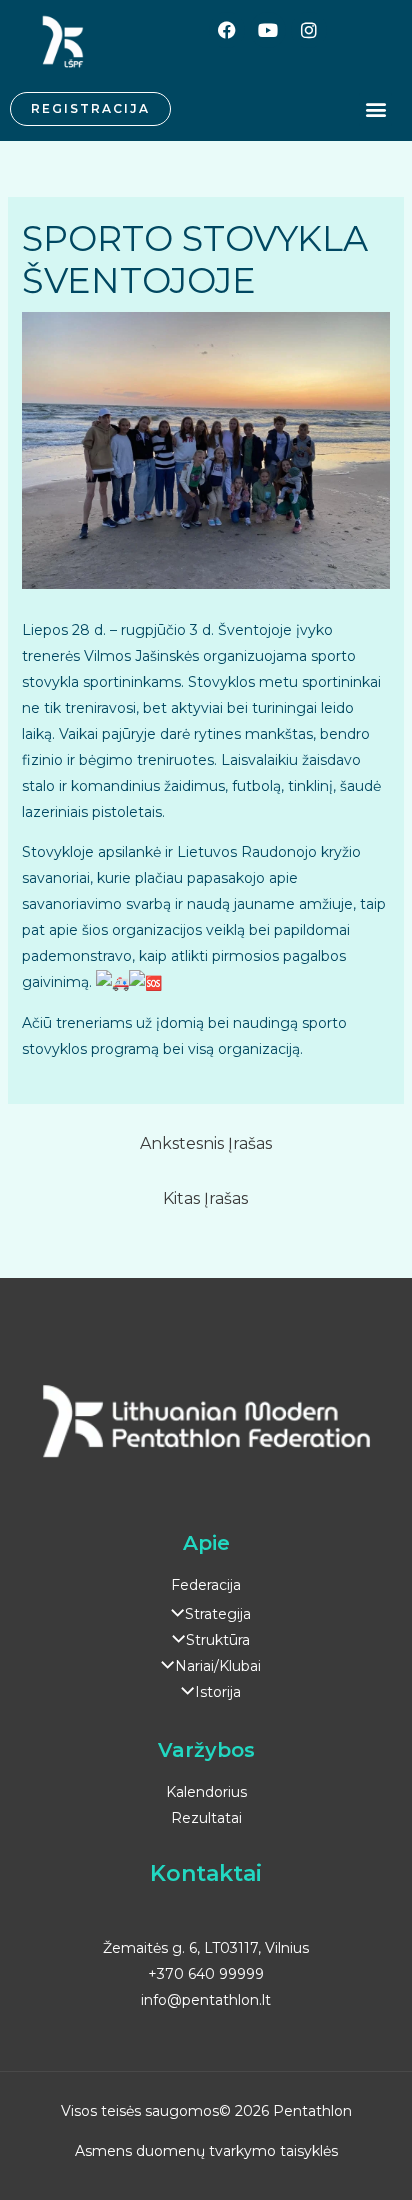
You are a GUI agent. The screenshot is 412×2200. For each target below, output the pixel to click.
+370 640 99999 (206, 1974)
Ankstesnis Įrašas (206, 1143)
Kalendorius (206, 1792)
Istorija (217, 1692)
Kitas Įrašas (205, 1198)
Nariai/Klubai (217, 1666)
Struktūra (217, 1640)
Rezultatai (206, 1818)
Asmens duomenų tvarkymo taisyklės (206, 2151)
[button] (375, 109)
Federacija (206, 1585)
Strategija (217, 1614)
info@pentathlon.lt (206, 2000)
